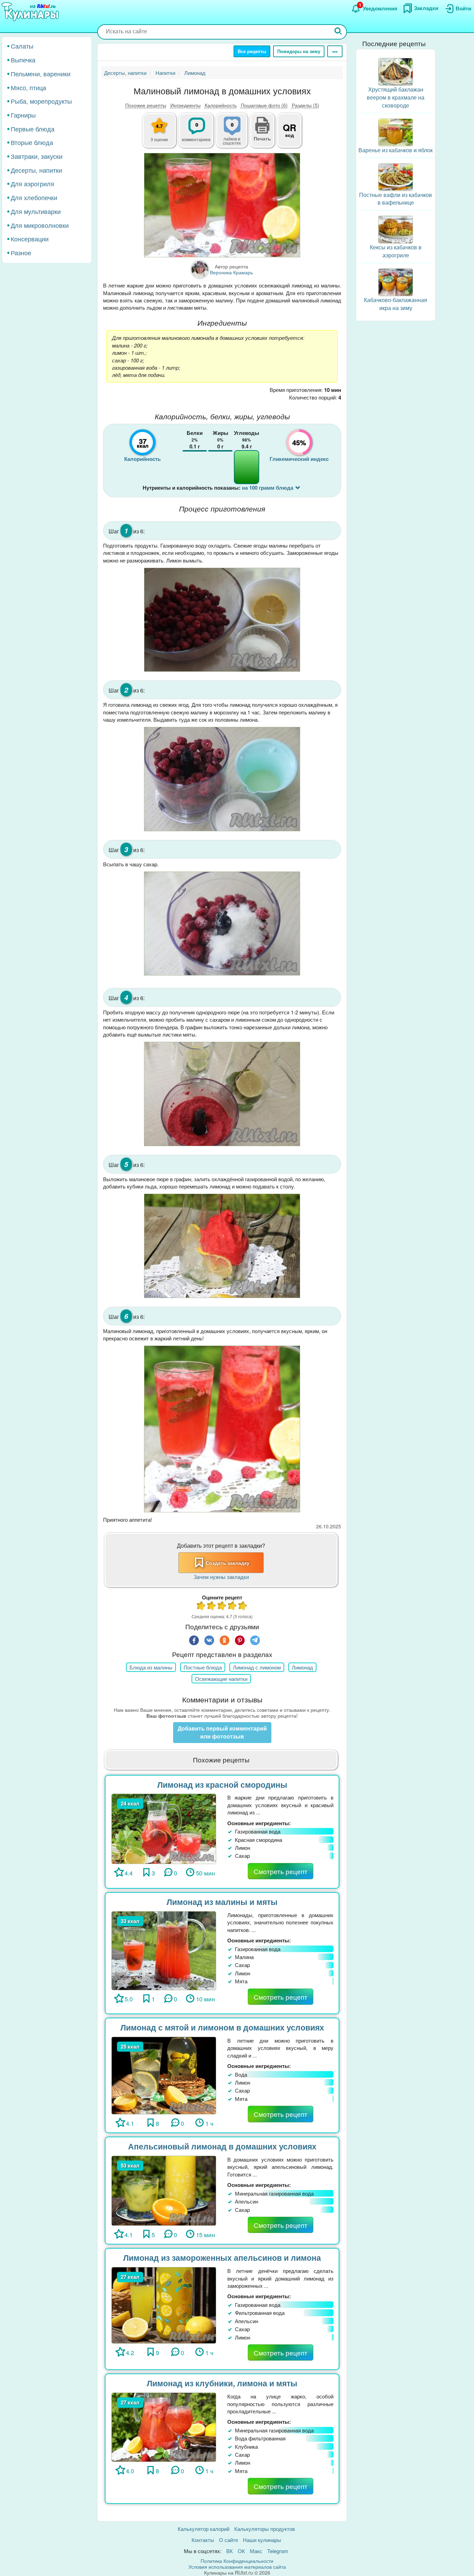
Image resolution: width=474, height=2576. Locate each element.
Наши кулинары (262, 2540)
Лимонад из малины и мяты (222, 1902)
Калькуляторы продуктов (265, 2529)
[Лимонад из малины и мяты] (164, 1950)
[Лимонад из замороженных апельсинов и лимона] (164, 2305)
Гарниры (23, 115)
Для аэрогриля (32, 183)
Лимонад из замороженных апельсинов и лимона (222, 2257)
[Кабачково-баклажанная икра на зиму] (396, 281)
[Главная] (31, 12)
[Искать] (338, 32)
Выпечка (23, 60)
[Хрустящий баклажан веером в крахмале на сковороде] (396, 71)
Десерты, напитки (36, 170)
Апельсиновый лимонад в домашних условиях (222, 2146)
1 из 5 (201, 1607)
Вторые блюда (32, 142)
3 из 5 (222, 1607)
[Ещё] (335, 51)
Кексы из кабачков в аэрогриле (396, 251)
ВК (230, 2551)
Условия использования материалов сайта (237, 2567)
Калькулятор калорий (204, 2529)
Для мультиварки (36, 211)
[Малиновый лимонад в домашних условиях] (222, 205)
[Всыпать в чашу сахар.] (222, 924)
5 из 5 (243, 1607)
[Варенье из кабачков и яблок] (396, 131)
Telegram (278, 2551)
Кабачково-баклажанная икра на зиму (396, 304)
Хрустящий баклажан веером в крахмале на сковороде (396, 97)
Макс (256, 2551)
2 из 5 (212, 1607)
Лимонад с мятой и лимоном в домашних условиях (222, 2027)
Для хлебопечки (34, 197)
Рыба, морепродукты (41, 101)
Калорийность (221, 105)
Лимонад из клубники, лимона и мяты (222, 2383)
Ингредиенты (185, 105)
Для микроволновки (40, 225)
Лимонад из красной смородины (222, 1784)
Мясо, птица (28, 87)
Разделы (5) (306, 105)
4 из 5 (232, 1607)
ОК (241, 2551)
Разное (21, 252)
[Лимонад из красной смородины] (164, 1828)
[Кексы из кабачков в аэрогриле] (396, 229)
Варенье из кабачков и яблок (396, 150)
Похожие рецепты (146, 105)
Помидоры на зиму (299, 51)
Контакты (203, 2540)
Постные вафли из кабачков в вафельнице (396, 198)
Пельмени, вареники (41, 73)
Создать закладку (228, 1563)
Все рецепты (252, 51)
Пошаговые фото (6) (264, 105)
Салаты (22, 46)
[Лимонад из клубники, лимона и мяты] (164, 2426)
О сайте (228, 2540)
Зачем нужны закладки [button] (221, 1577)
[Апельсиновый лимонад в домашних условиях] (164, 2190)
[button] (262, 138)
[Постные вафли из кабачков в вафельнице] (396, 176)
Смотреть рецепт (281, 1871)
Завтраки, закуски (37, 156)
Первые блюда (33, 128)
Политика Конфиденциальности (237, 2561)
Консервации (30, 239)
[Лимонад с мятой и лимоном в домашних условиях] (164, 2075)
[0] (236, 134)
